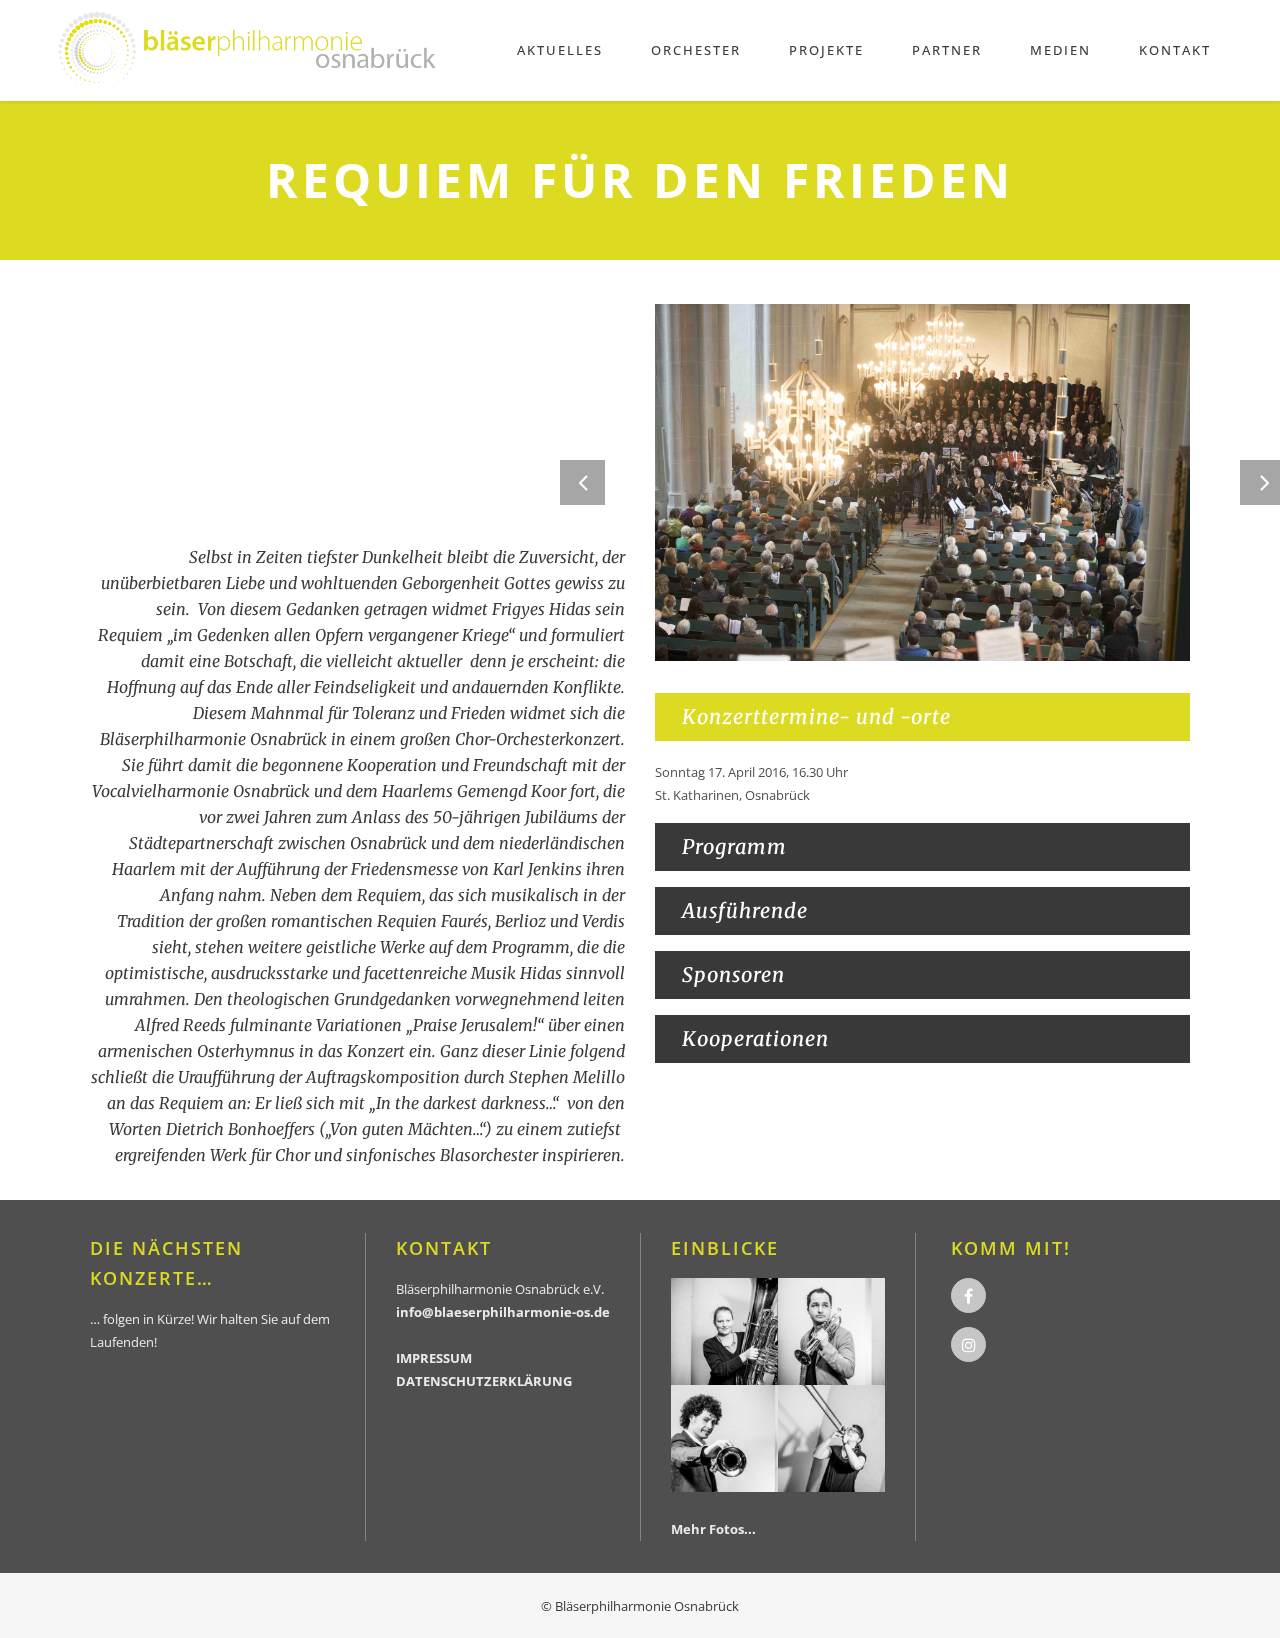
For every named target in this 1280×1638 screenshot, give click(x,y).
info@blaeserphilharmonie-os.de (503, 1312)
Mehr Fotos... (713, 1529)
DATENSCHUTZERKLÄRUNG (484, 1381)
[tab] (922, 717)
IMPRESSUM (434, 1358)
